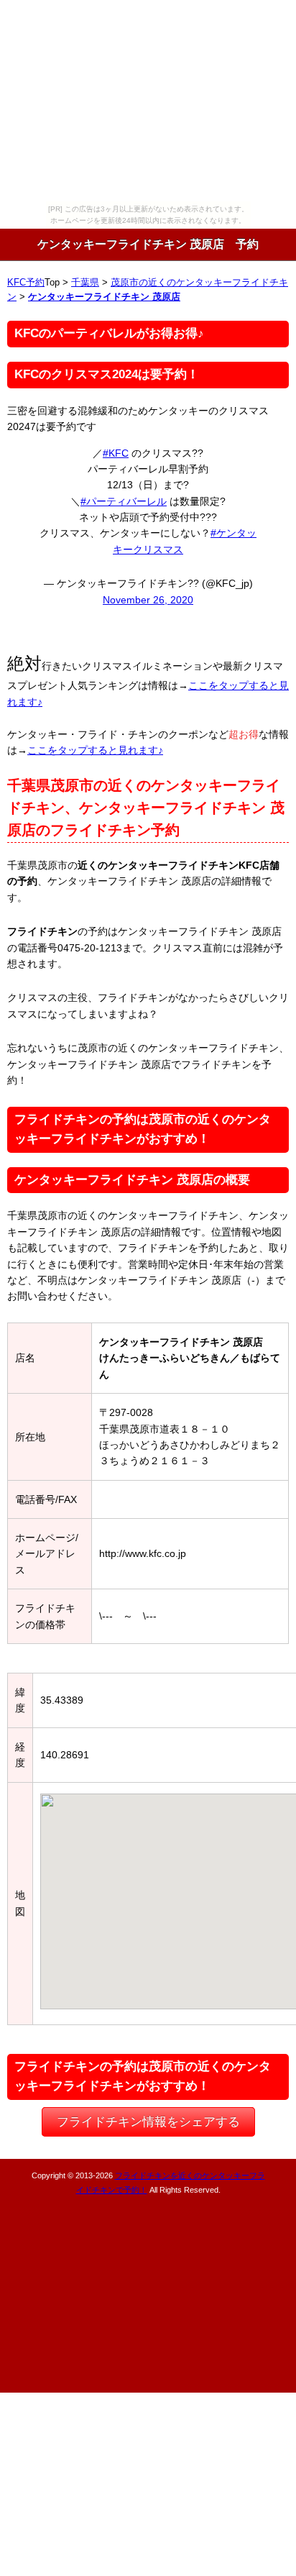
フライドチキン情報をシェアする (148, 2122)
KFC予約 (26, 283)
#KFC (116, 453)
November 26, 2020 (148, 600)
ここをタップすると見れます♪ (95, 750)
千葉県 (85, 283)
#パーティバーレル (124, 501)
